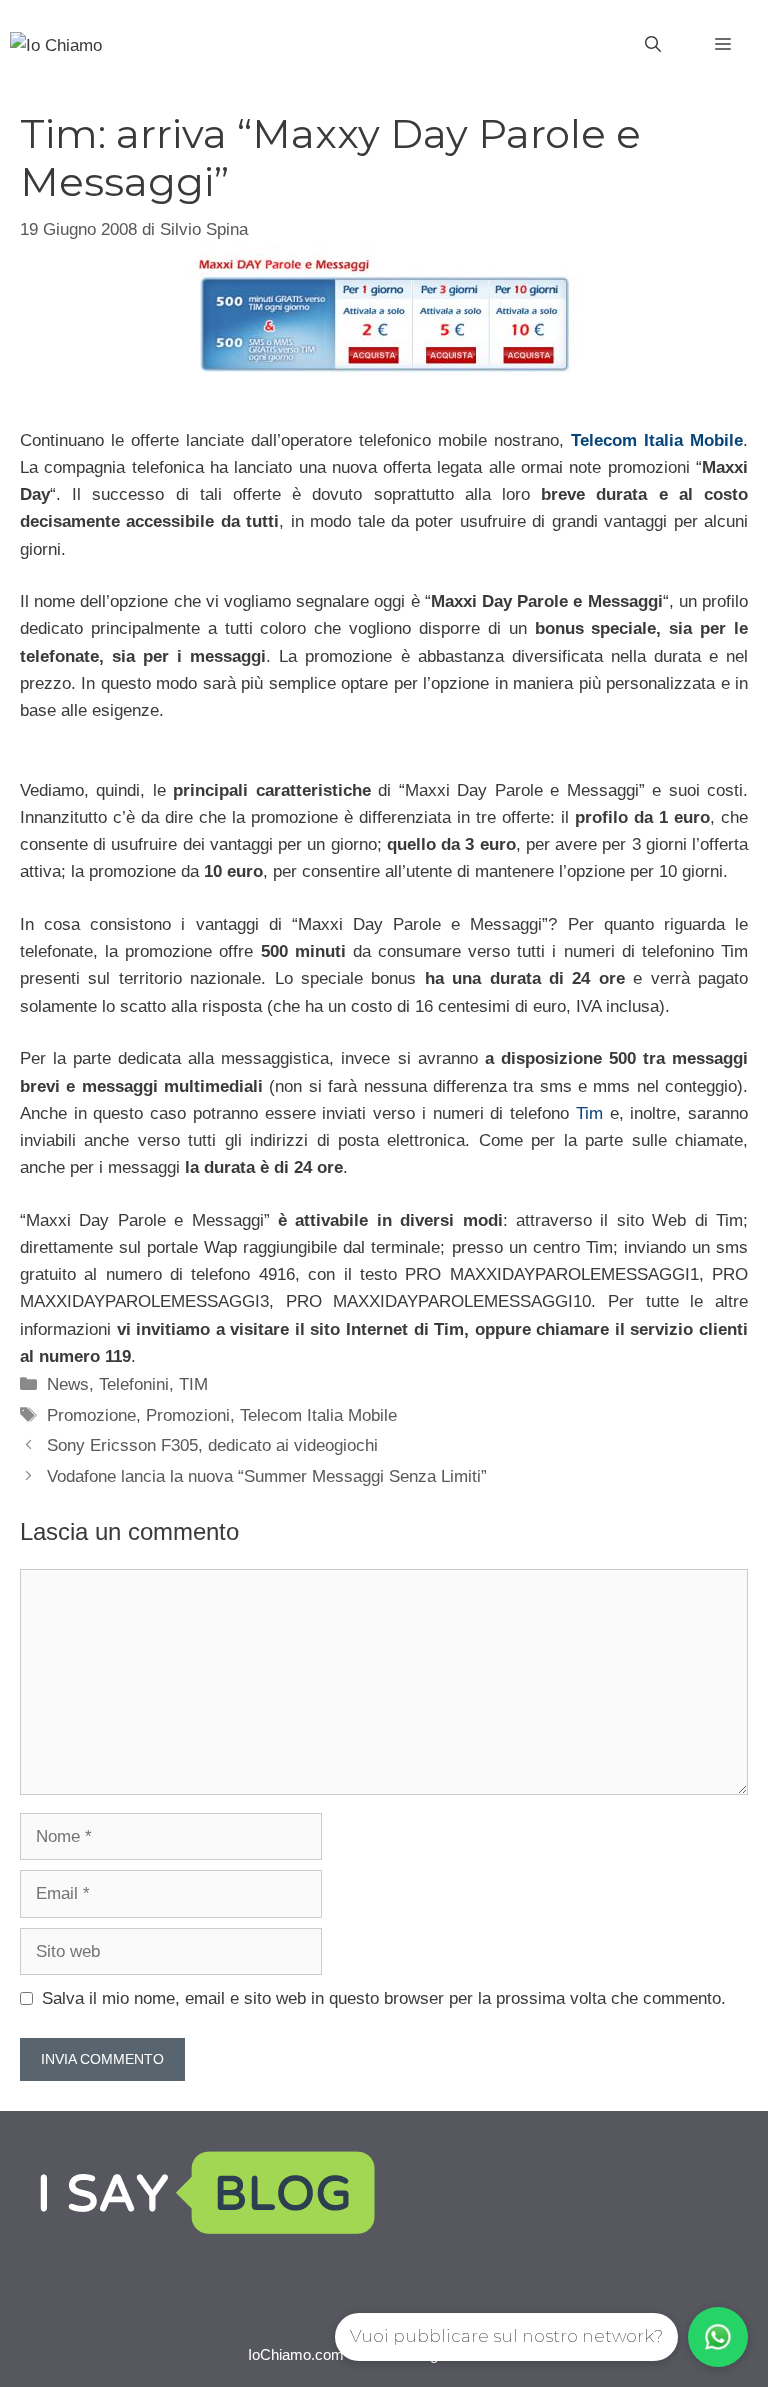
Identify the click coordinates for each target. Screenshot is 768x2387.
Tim (589, 1113)
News (68, 1384)
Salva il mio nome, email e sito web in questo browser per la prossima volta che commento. (384, 1998)
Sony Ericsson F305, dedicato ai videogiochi (212, 1445)
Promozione (91, 1415)
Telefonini (134, 1384)
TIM (193, 1384)
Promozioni (188, 1415)
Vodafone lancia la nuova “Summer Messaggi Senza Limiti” (267, 1476)
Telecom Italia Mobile (657, 440)
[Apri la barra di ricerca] (653, 45)
